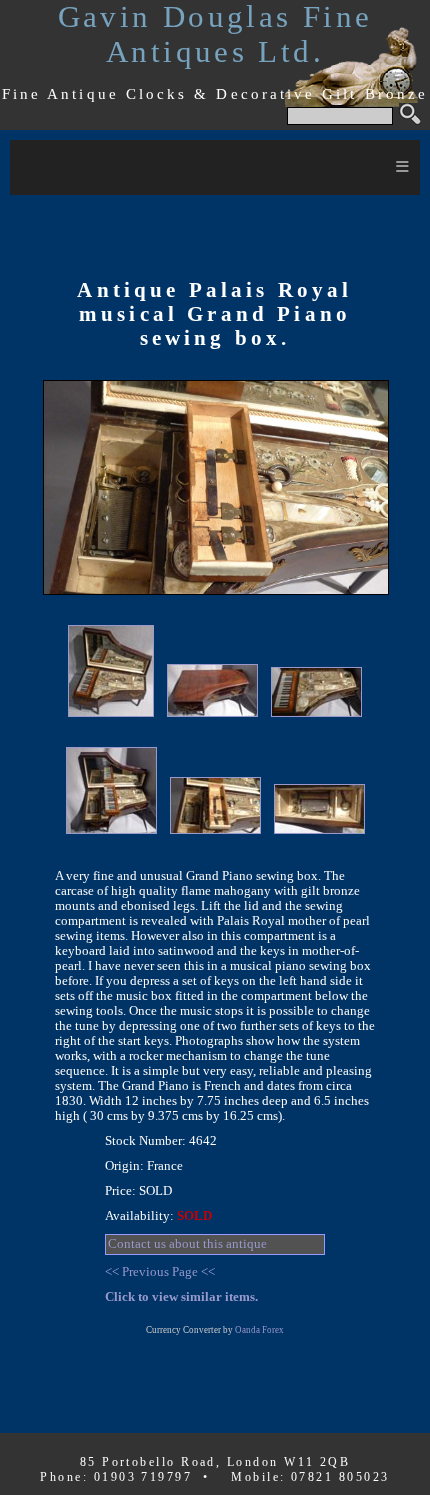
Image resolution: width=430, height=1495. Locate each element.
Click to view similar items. (181, 1297)
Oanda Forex (259, 1330)
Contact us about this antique (187, 1244)
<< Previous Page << (160, 1272)
